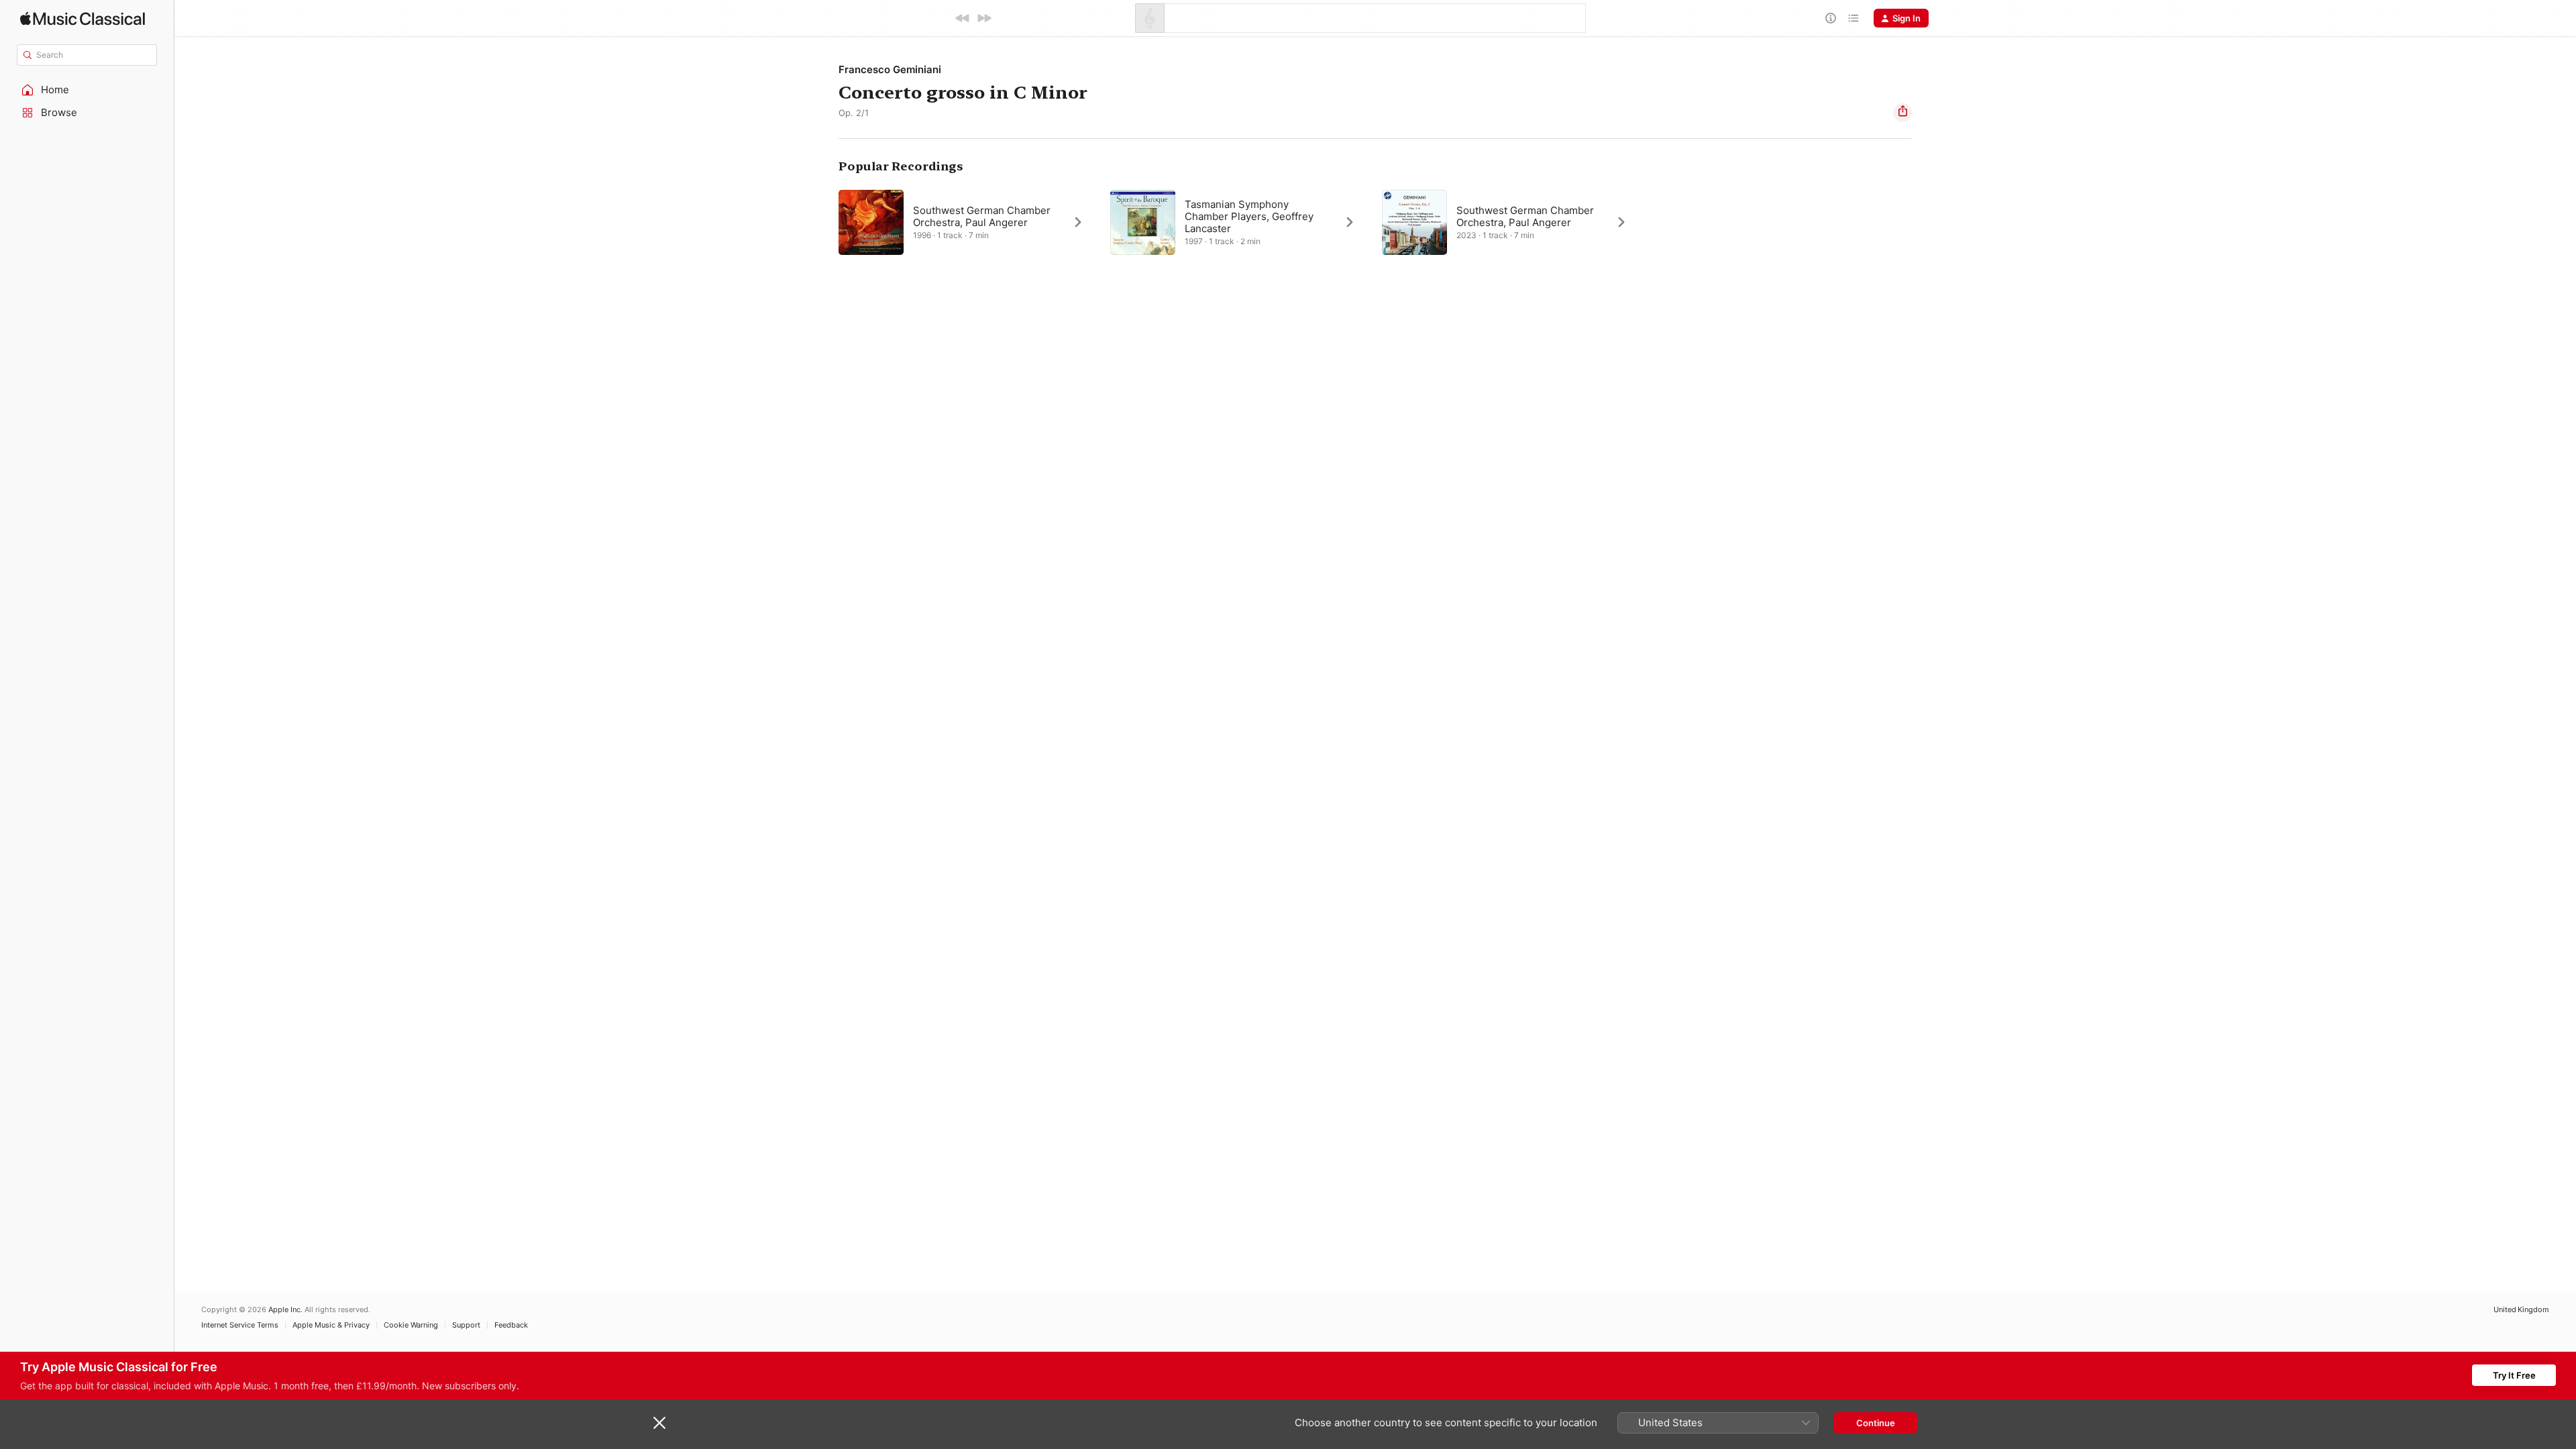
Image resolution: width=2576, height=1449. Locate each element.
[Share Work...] (1902, 113)
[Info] (1831, 18)
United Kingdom (2521, 1310)
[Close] (659, 1423)
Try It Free (2514, 1375)
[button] (87, 90)
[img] (83, 18)
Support (466, 1325)
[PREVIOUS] (963, 18)
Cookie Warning (411, 1325)
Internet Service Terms (240, 1325)
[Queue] (1854, 18)
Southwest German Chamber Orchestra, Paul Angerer (982, 216)
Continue (1876, 1423)
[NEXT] (984, 18)
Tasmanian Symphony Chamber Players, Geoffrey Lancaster (1249, 216)
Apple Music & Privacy (331, 1325)
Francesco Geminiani (890, 69)
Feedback (511, 1325)
